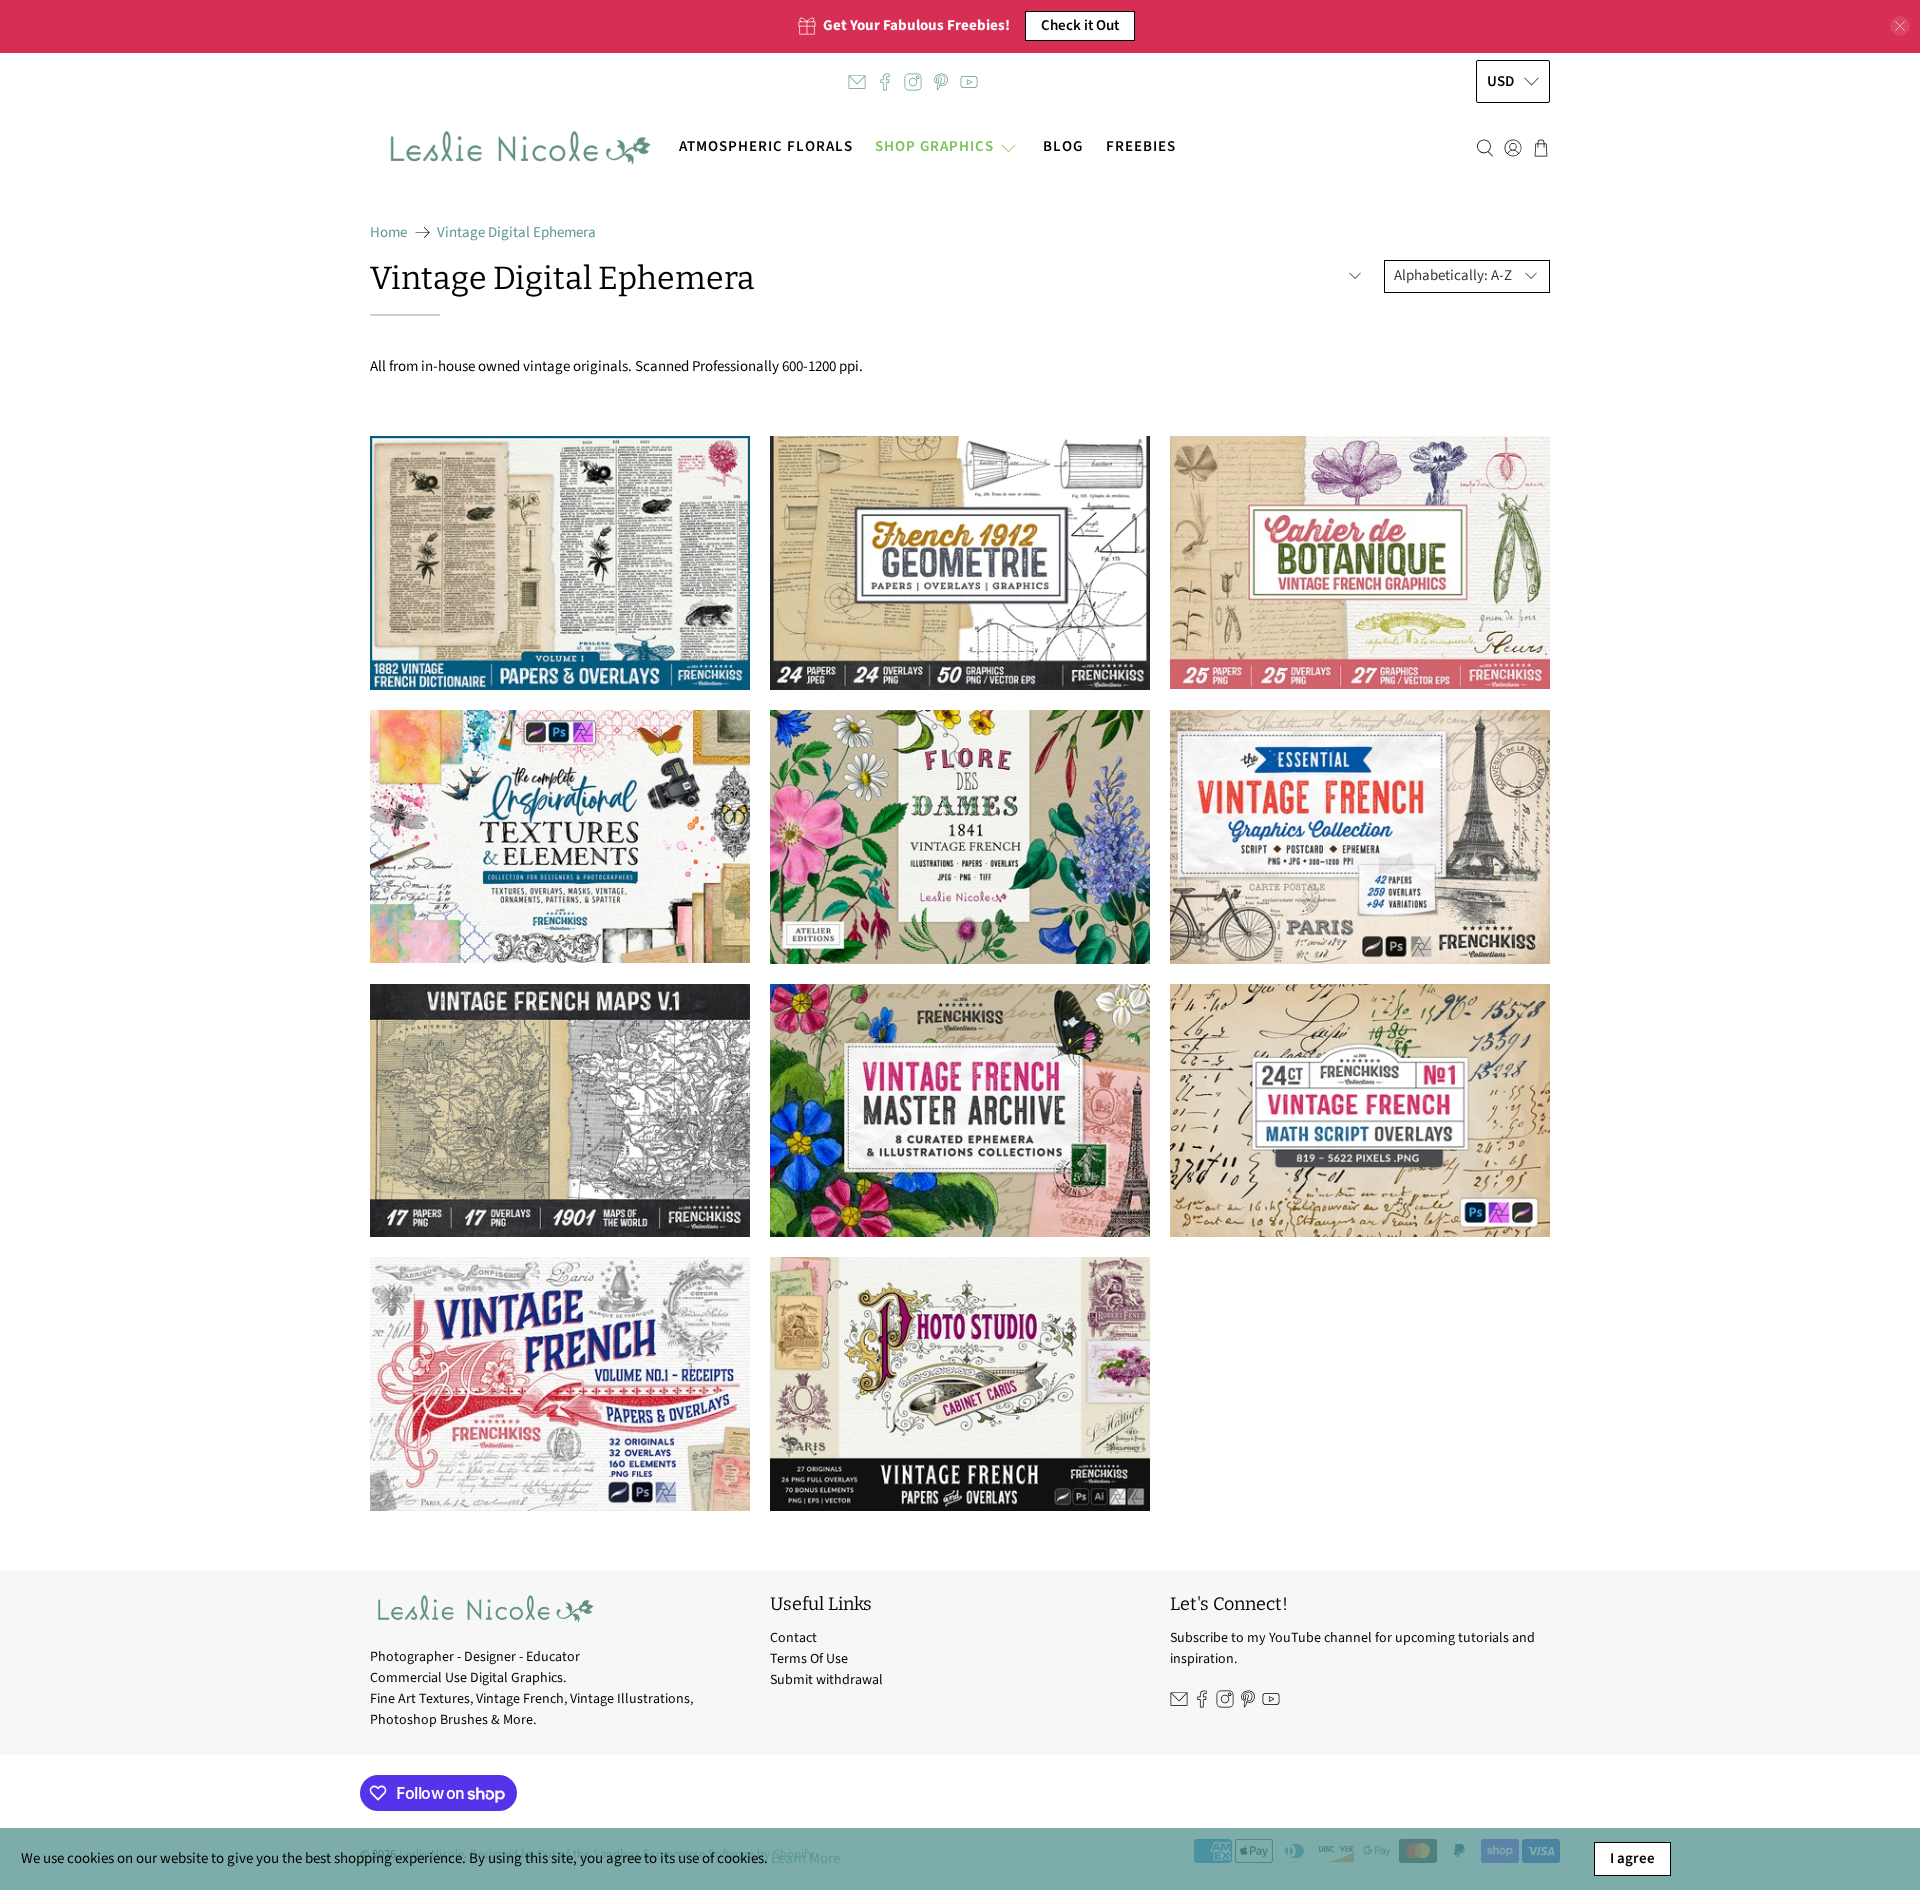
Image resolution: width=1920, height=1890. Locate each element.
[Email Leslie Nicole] (857, 82)
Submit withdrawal (826, 1680)
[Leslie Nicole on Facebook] (885, 82)
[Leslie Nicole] (518, 148)
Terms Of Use (809, 1659)
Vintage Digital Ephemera (516, 232)
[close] (1900, 26)
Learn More (805, 1858)
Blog (1063, 146)
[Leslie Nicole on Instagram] (913, 82)
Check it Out (1080, 25)
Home (388, 232)
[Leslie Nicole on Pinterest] (941, 82)
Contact (793, 1638)
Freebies (1141, 146)
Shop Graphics (934, 146)
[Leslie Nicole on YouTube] (969, 82)
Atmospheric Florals (766, 146)
